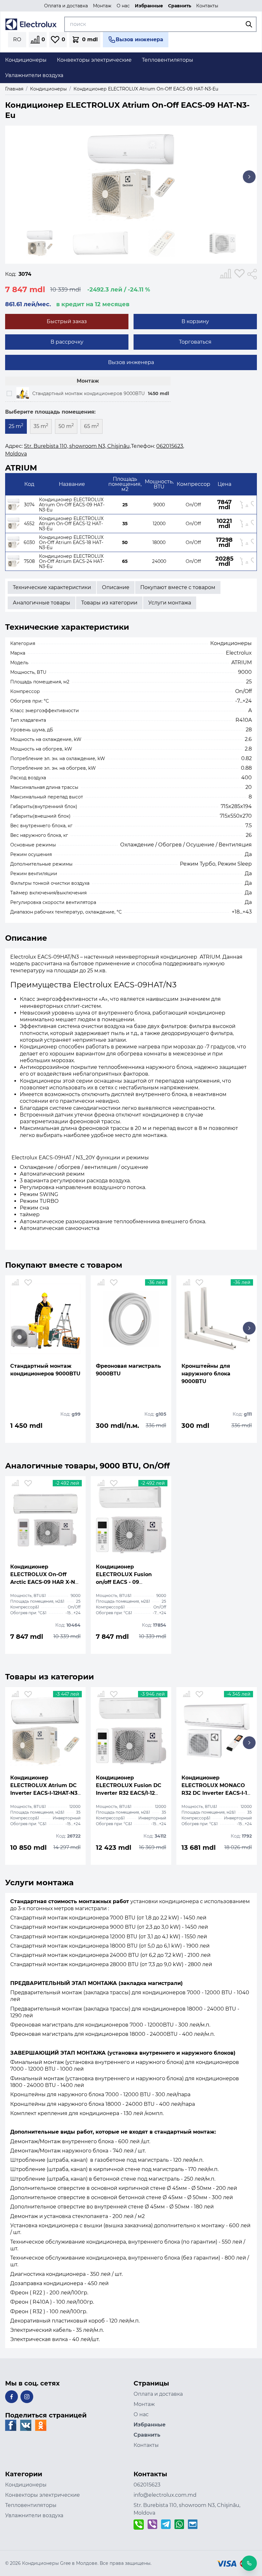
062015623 (147, 2485)
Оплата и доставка (66, 6)
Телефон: (157, 446)
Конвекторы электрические (42, 2495)
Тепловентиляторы (31, 2505)
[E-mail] (193, 2525)
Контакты (207, 6)
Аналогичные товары (42, 603)
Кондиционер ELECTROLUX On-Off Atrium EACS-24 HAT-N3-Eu (72, 561)
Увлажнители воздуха (34, 2515)
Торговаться (195, 342)
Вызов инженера (131, 362)
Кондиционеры (26, 2485)
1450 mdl (158, 393)
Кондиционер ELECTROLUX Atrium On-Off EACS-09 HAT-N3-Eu (72, 505)
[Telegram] (166, 2525)
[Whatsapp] (179, 2525)
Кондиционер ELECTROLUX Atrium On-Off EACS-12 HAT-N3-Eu (71, 524)
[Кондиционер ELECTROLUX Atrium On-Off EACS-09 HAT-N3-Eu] (13, 505)
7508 (29, 561)
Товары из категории (109, 603)
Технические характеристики (52, 587)
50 (125, 542)
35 (125, 524)
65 (125, 561)
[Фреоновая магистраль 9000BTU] (131, 1319)
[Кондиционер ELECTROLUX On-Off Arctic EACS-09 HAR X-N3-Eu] (45, 1520)
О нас (123, 6)
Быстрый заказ (67, 321)
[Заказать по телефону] (139, 2525)
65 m (92, 426)
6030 (29, 542)
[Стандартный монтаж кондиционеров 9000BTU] (23, 393)
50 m (66, 426)
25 (125, 505)
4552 (29, 524)
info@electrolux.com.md (165, 2495)
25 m (16, 426)
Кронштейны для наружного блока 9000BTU (206, 1374)
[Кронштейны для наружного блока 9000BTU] (217, 1319)
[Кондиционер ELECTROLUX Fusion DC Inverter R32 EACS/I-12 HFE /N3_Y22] (131, 1731)
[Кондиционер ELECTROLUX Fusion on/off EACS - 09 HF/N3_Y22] (131, 1520)
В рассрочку (67, 342)
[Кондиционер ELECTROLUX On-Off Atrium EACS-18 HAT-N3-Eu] (13, 542)
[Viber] (152, 2525)
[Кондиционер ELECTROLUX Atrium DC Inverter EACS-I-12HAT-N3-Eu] (45, 1731)
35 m (41, 426)
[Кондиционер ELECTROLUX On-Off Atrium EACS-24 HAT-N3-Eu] (13, 561)
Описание (116, 587)
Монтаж (102, 6)
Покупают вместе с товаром (178, 587)
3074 (29, 505)
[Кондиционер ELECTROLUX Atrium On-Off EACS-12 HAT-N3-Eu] (13, 524)
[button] (247, 180)
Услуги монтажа (170, 603)
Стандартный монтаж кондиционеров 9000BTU (89, 393)
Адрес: (68, 450)
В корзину (195, 321)
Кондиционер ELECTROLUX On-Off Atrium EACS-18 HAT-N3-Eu (71, 542)
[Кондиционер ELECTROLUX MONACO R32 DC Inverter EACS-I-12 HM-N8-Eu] (217, 1731)
